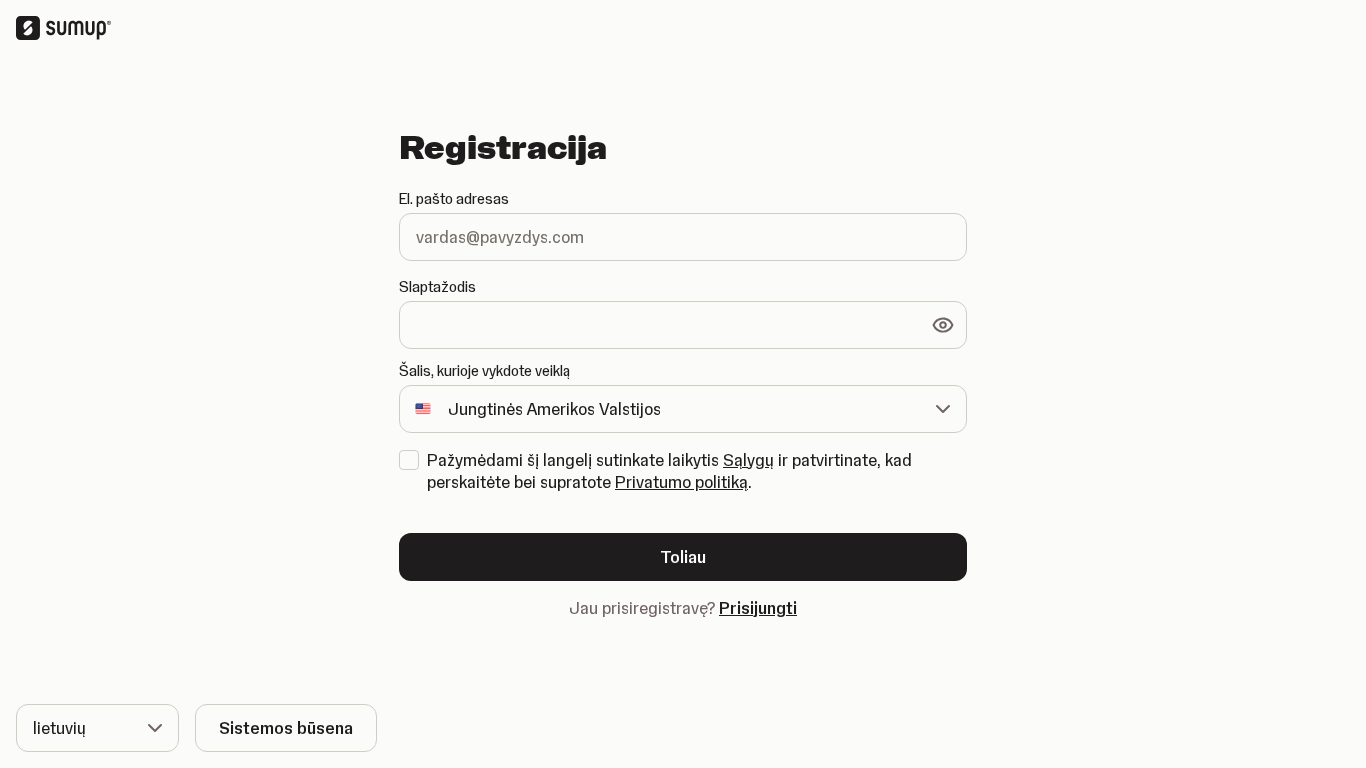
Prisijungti (758, 608)
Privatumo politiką (681, 482)
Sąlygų (748, 460)
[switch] (943, 325)
